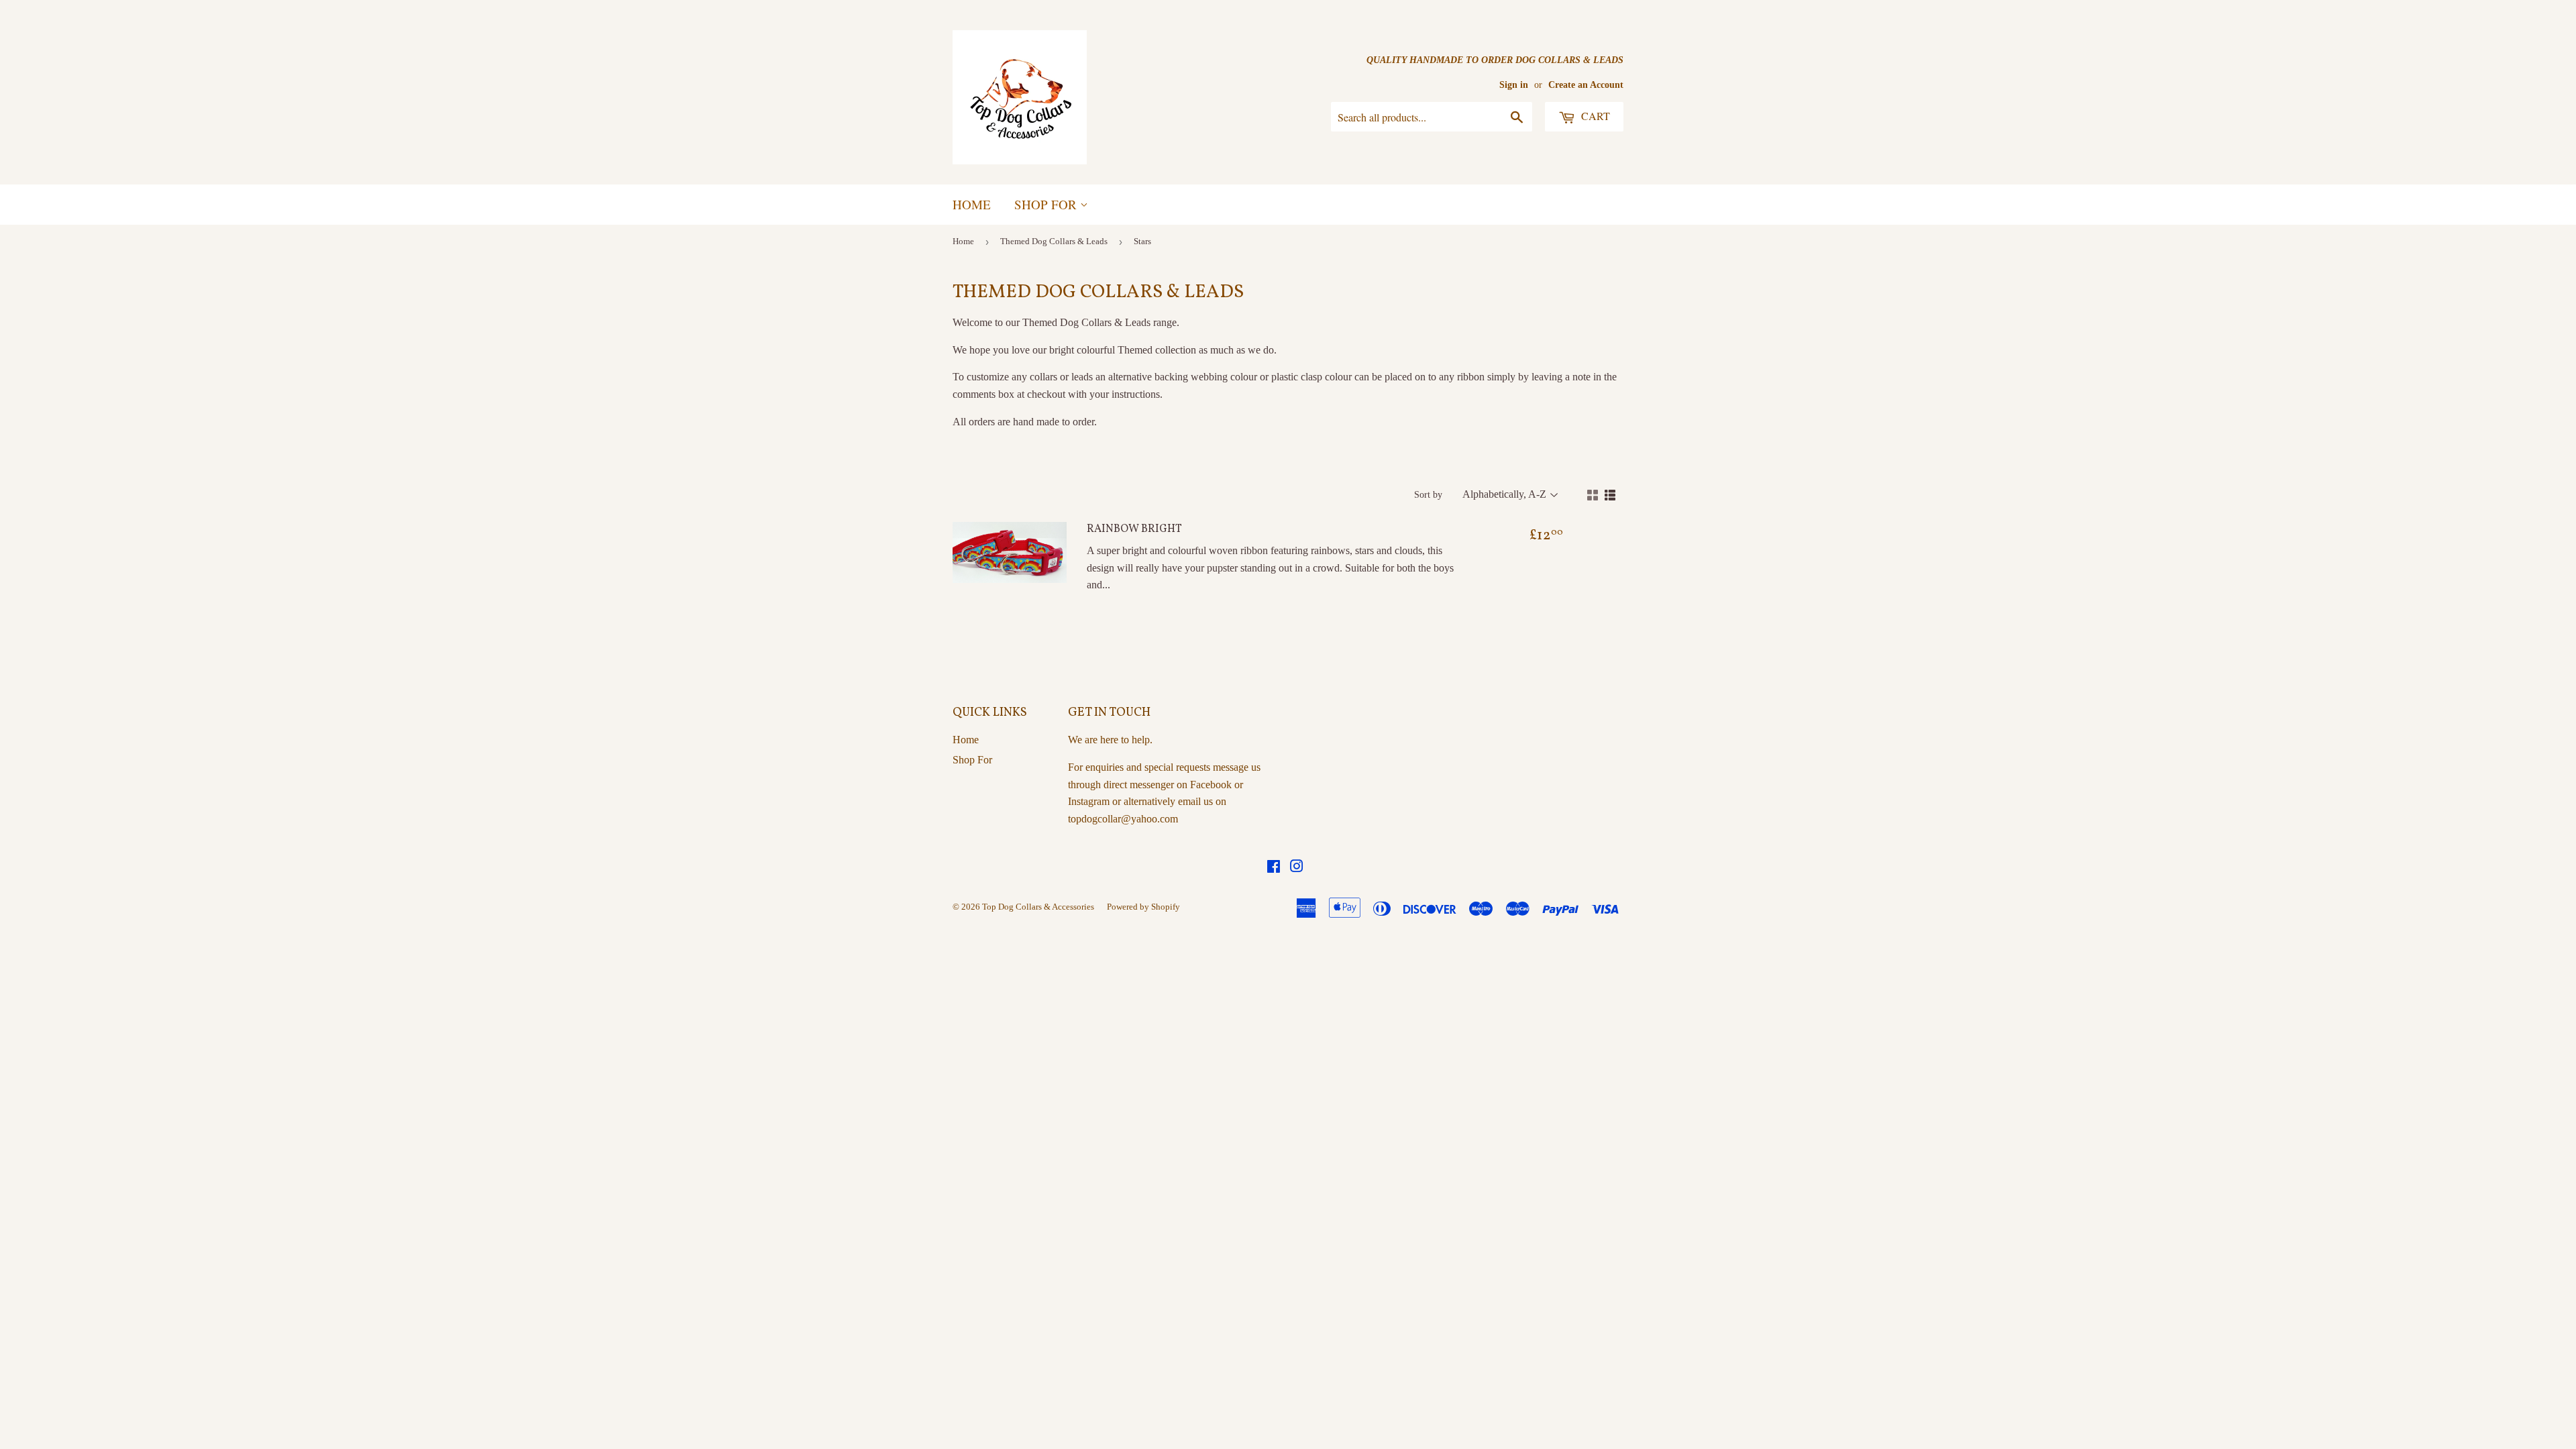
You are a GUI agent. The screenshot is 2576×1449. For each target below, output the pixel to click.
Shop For (1047, 204)
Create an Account (1586, 85)
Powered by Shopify (1143, 907)
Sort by (1428, 495)
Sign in (1514, 85)
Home (972, 204)
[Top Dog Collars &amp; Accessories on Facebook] (1274, 868)
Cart (1594, 116)
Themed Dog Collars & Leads (1054, 241)
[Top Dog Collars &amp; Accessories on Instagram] (1297, 868)
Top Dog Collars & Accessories (1038, 907)
